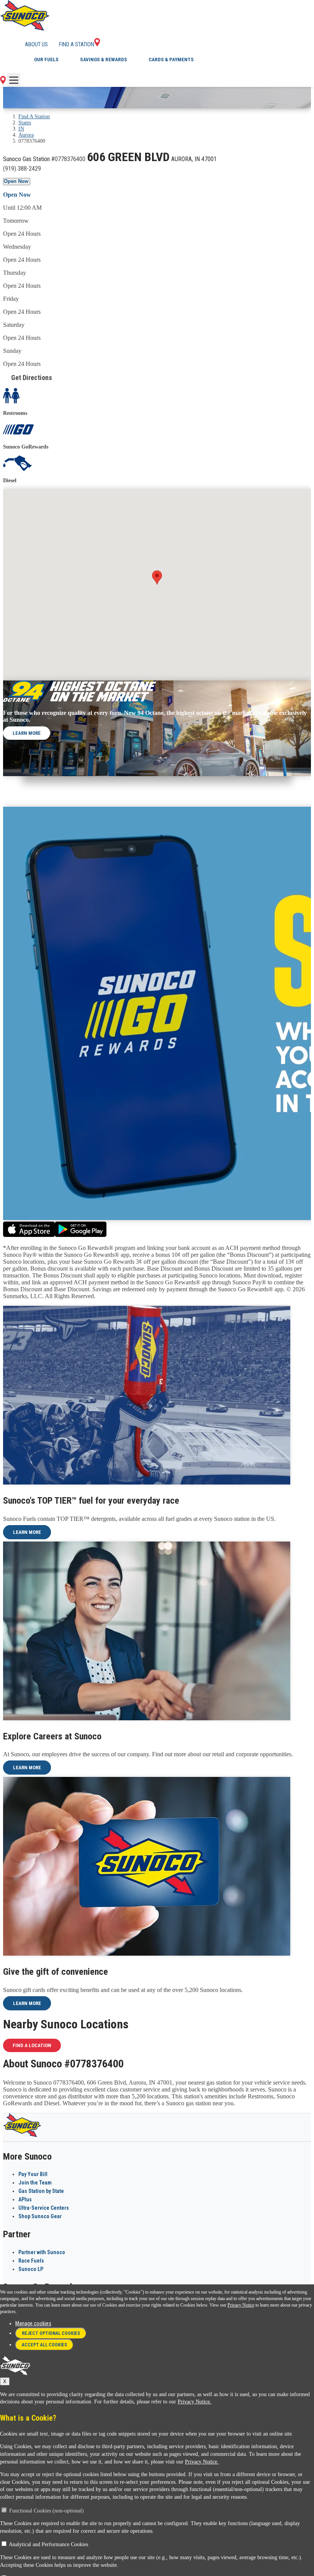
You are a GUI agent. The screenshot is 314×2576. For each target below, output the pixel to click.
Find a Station (77, 44)
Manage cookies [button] (33, 2323)
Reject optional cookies (51, 2333)
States (25, 123)
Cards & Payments (171, 60)
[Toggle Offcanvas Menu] (14, 80)
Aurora (26, 135)
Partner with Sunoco (42, 2252)
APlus (25, 2199)
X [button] (5, 2381)
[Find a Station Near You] (3, 82)
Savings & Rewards (104, 60)
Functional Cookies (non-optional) (47, 2511)
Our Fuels (46, 60)
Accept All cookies (44, 2345)
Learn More (27, 733)
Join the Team (35, 2183)
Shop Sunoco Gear (40, 2216)
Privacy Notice (241, 2305)
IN (21, 129)
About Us (36, 44)
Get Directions (32, 378)
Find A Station (34, 117)
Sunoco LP (31, 2269)
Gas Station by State (41, 2191)
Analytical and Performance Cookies (48, 2544)
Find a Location (32, 2045)
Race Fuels (31, 2261)
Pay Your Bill (33, 2174)
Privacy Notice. (195, 2402)
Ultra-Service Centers (44, 2208)
